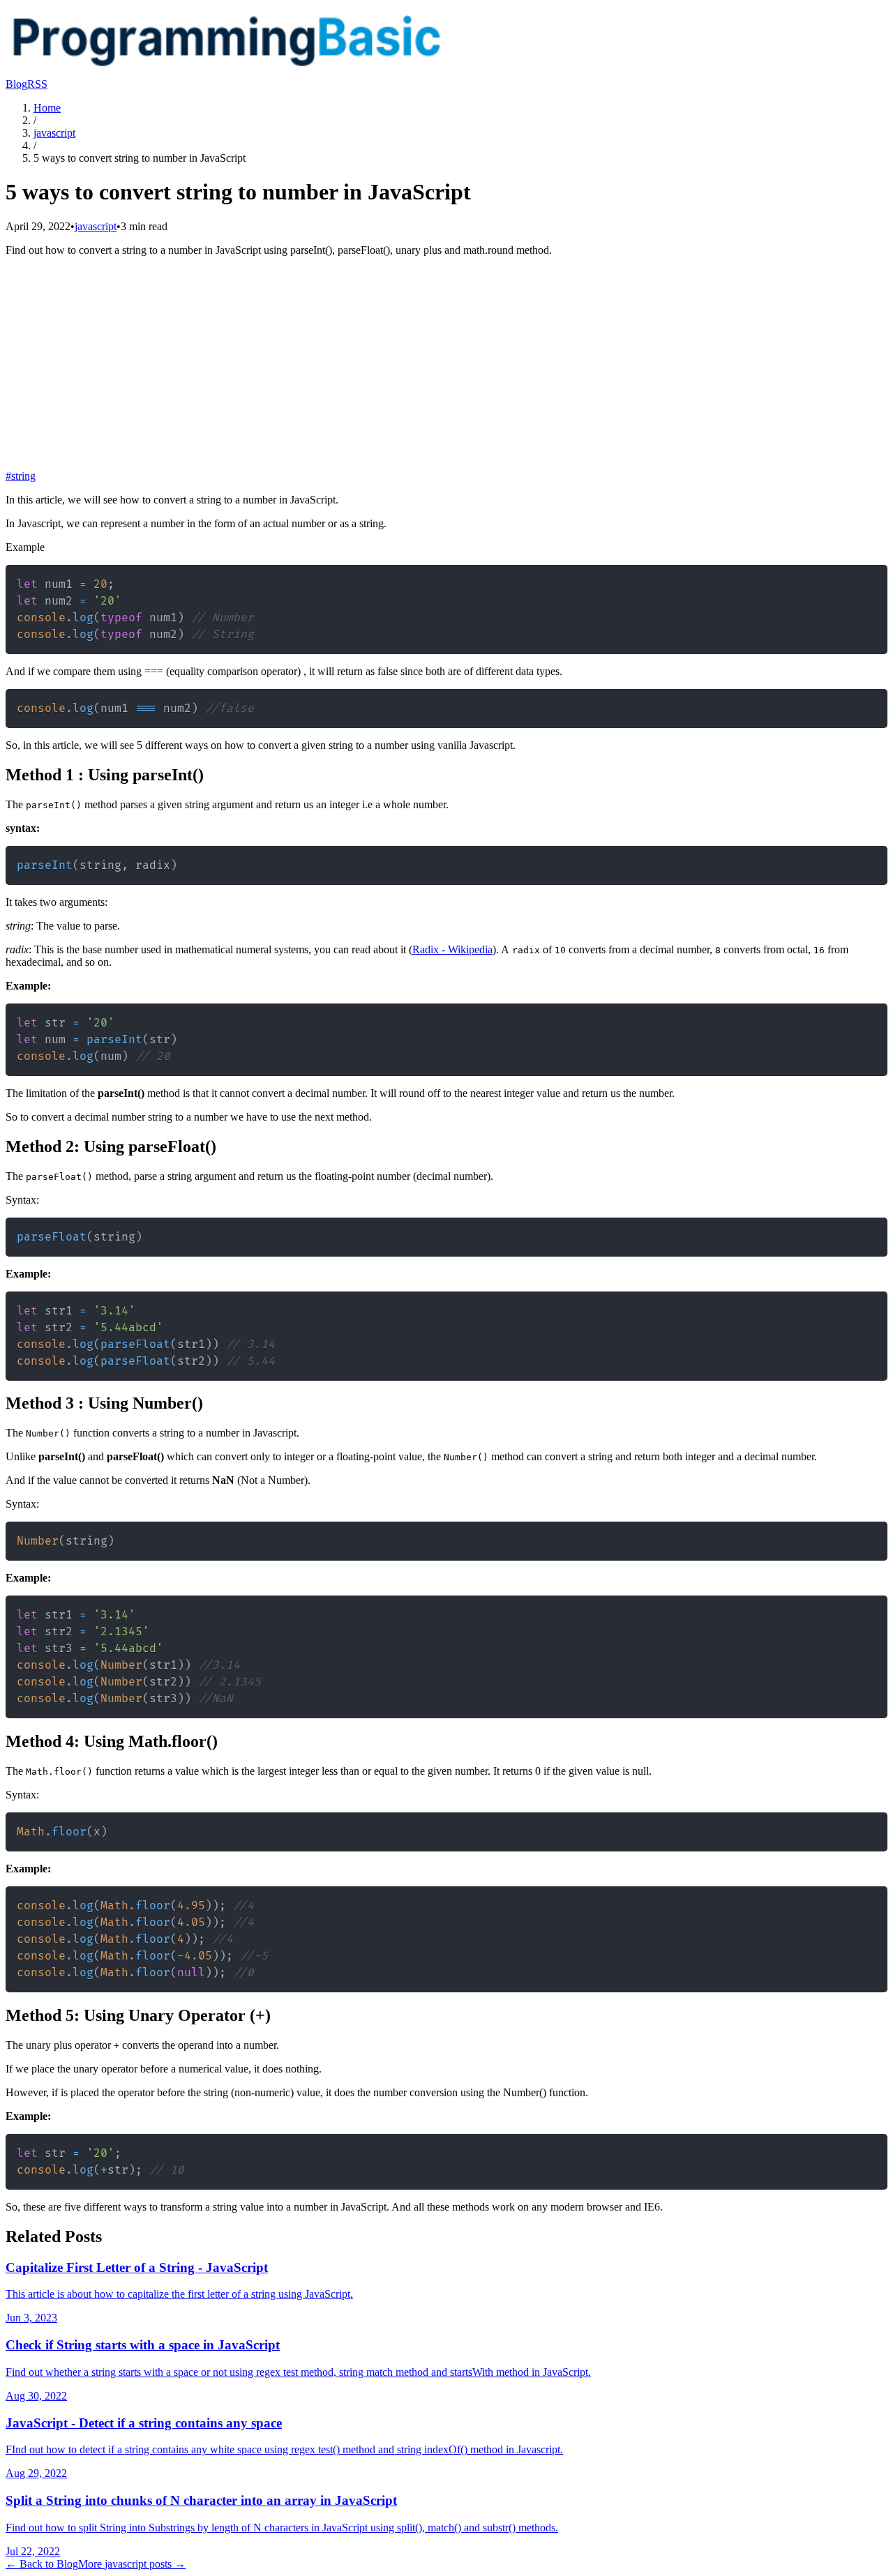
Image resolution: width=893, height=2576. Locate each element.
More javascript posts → (132, 2564)
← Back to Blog (42, 2564)
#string (21, 476)
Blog (16, 84)
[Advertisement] (446, 365)
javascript (54, 133)
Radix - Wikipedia (452, 949)
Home (47, 108)
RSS (37, 84)
